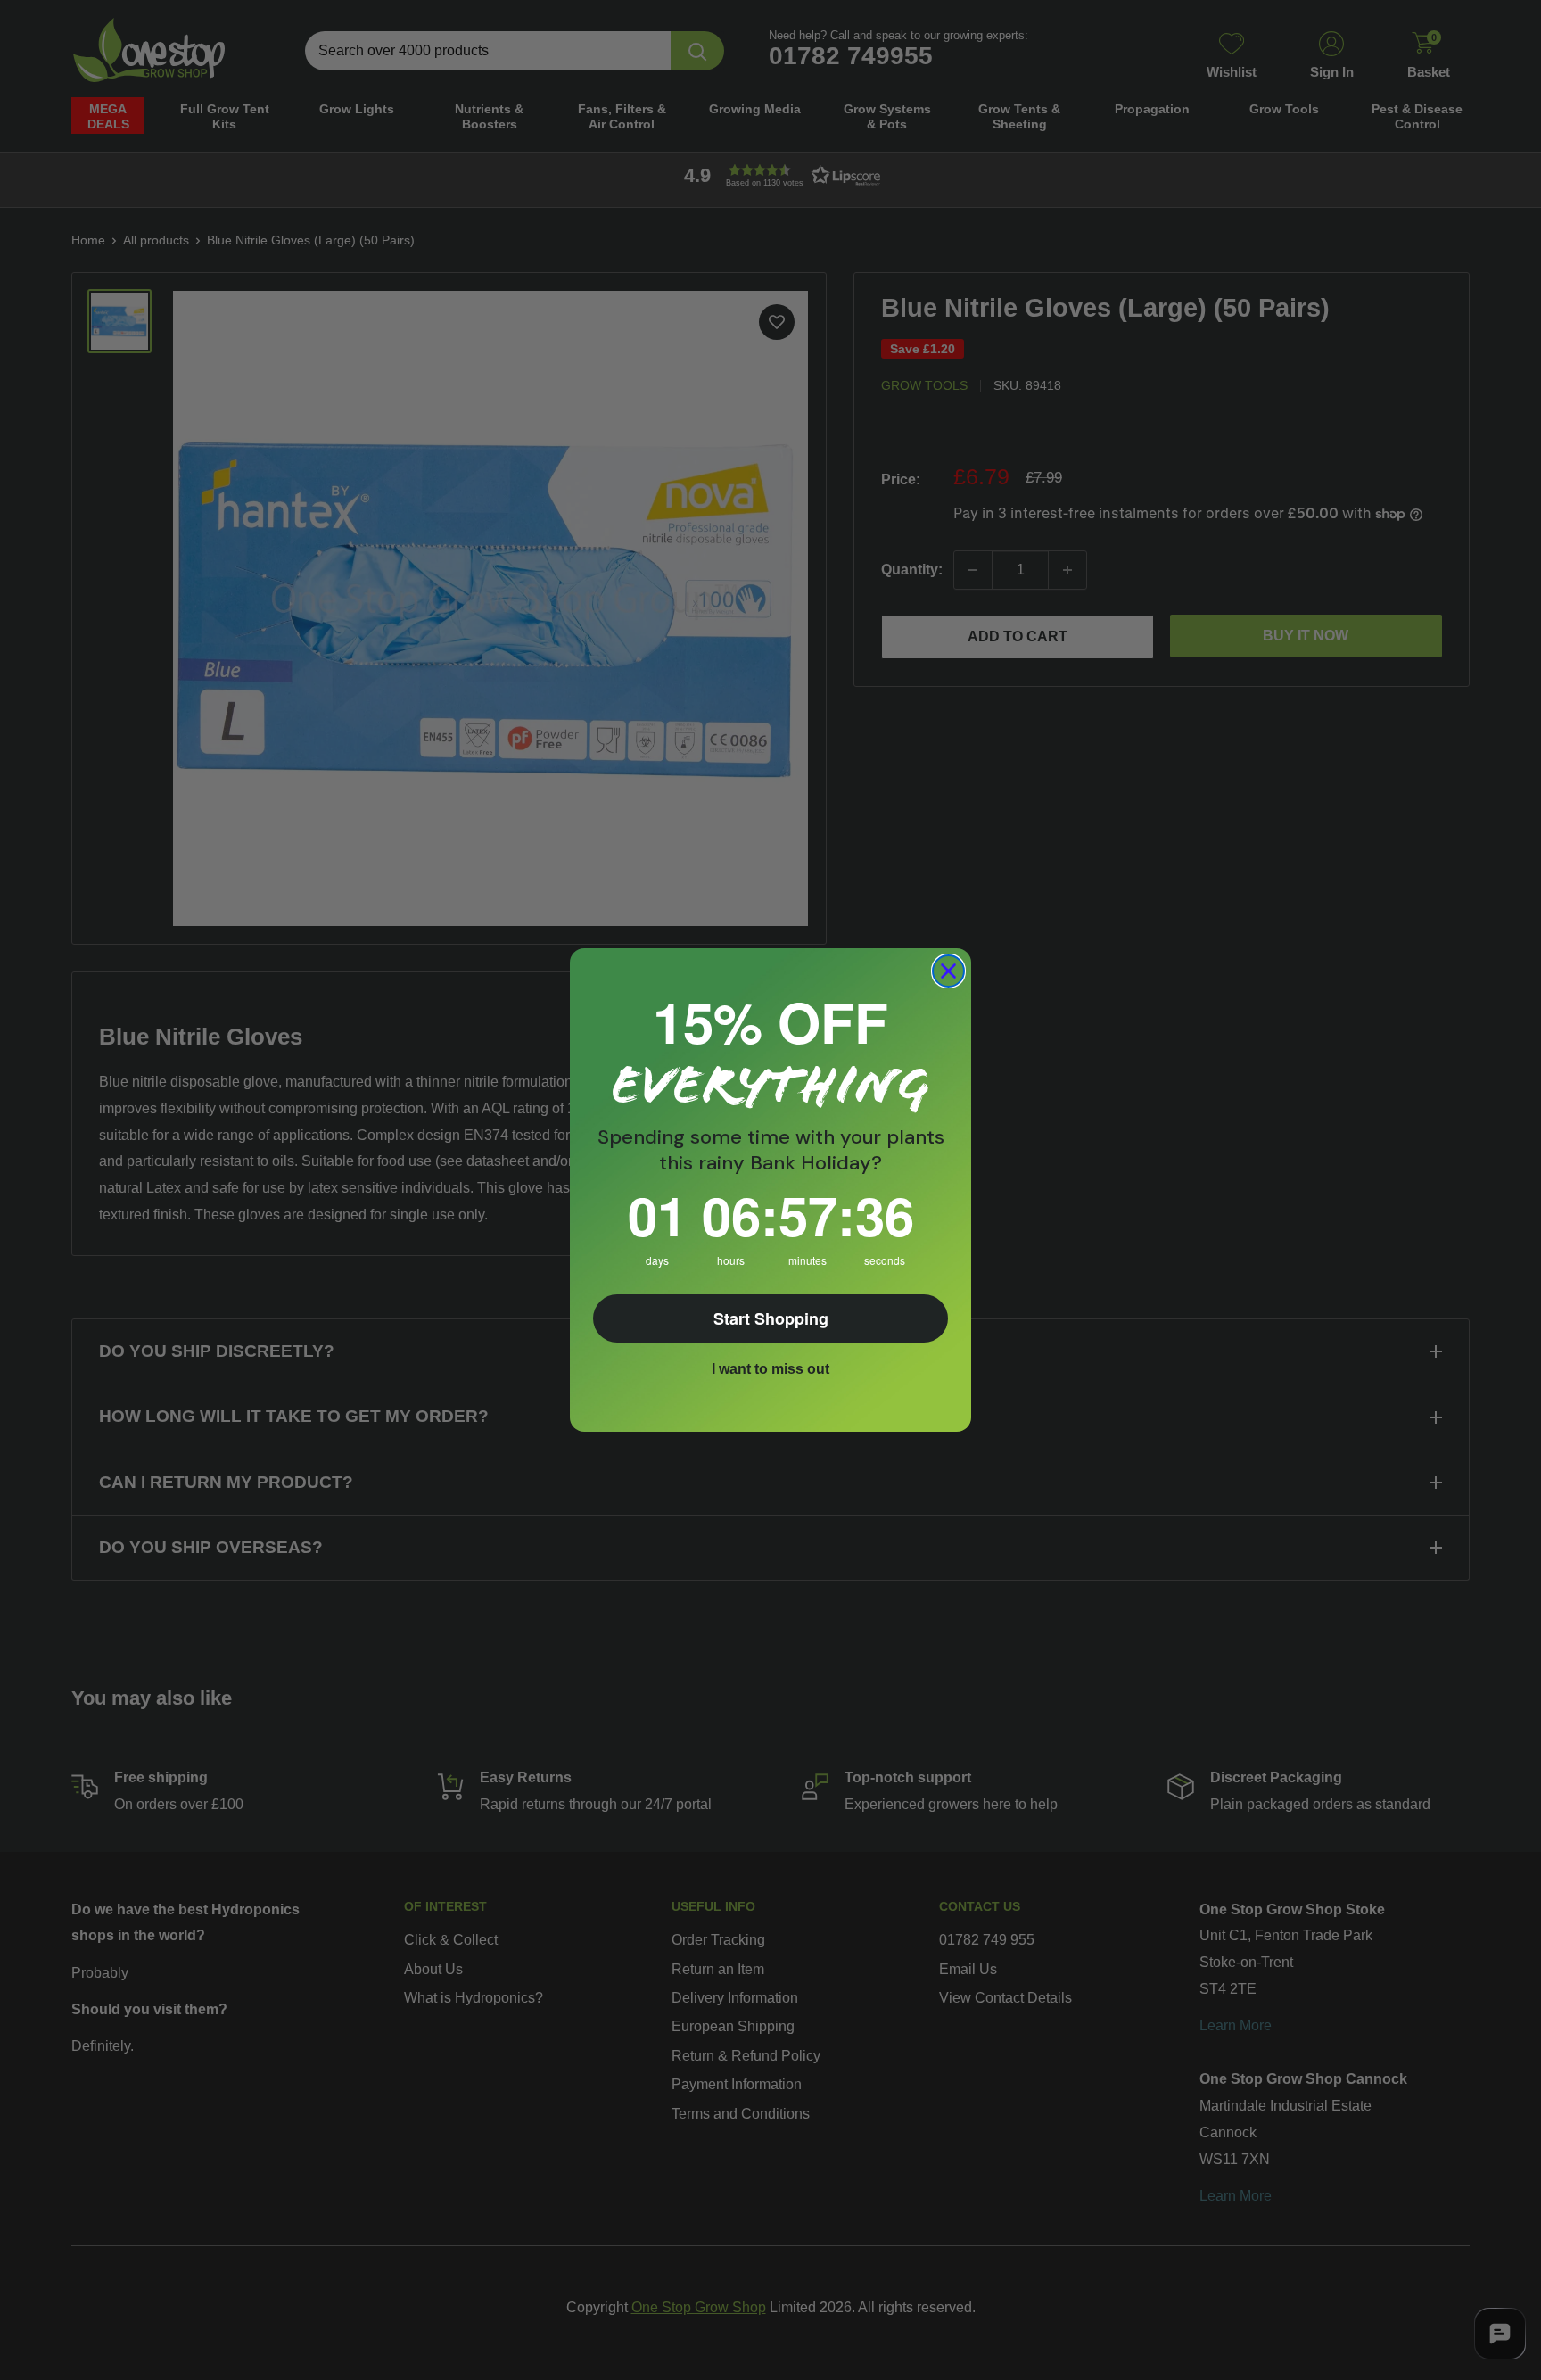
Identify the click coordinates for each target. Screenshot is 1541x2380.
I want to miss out (770, 1369)
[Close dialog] (948, 971)
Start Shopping (771, 1318)
